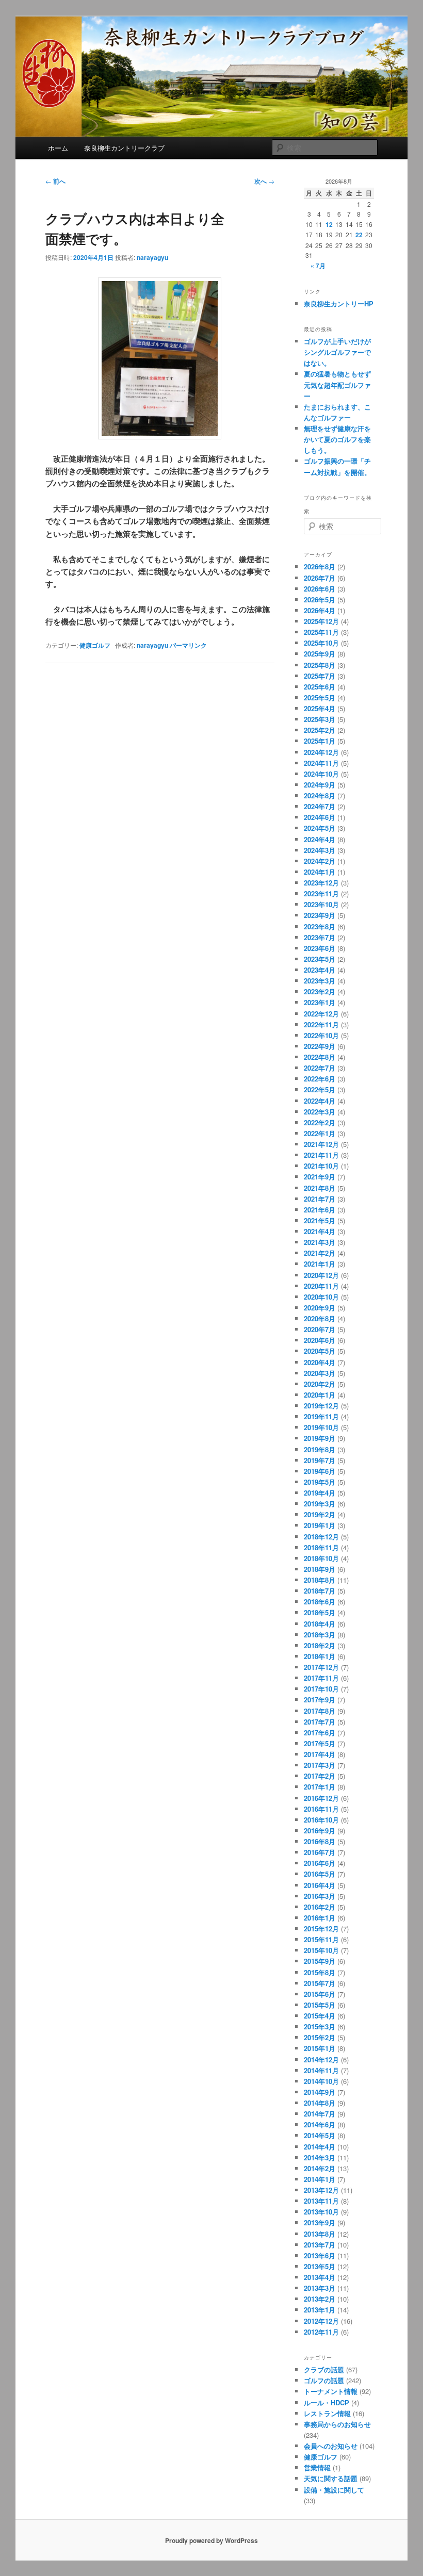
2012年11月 (321, 2332)
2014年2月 (320, 2168)
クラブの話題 (324, 2369)
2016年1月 (320, 1918)
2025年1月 (320, 741)
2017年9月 (320, 1700)
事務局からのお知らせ (337, 2424)
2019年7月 (320, 1460)
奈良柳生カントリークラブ (124, 148)
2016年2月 (320, 1907)
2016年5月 (320, 1874)
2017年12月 (321, 1667)
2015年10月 (321, 1950)
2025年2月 (320, 730)
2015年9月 (320, 1961)
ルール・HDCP (327, 2402)
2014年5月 (320, 2135)
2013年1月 (320, 2310)
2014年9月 (320, 2092)
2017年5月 (320, 1743)
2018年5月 (320, 1612)
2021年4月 (320, 1231)
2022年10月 (321, 1035)
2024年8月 (320, 795)
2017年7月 (320, 1722)
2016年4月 (320, 1885)
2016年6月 (320, 1863)
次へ (264, 181)
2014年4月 (320, 2147)
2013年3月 (320, 2288)
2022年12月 (321, 1014)
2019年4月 (320, 1493)
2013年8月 (320, 2234)
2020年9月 (320, 1308)
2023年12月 (321, 883)
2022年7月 (320, 1068)
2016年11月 (321, 1809)
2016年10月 (321, 1820)
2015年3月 (320, 2027)
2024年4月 (320, 839)
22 (359, 235)
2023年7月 (320, 937)
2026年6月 (320, 589)
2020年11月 (321, 1286)
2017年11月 (321, 1678)
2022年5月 (320, 1089)
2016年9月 (320, 1831)
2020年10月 (321, 1297)
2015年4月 (320, 2016)
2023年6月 (320, 948)
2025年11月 (321, 632)
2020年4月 (320, 1362)
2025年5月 (320, 698)
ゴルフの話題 (324, 2380)
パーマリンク (188, 645)
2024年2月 (320, 861)
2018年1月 (320, 1656)
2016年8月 (320, 1841)
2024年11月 (321, 763)
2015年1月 (320, 2048)
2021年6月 (320, 1210)
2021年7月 (320, 1199)
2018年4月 (320, 1624)
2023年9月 (320, 915)
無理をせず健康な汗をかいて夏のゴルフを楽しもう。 (337, 439)
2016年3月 (320, 1896)
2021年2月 (320, 1253)
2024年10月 (321, 774)
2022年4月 (320, 1101)
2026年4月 (320, 610)
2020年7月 (320, 1329)
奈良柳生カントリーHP (339, 303)
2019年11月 (321, 1416)
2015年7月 (320, 1983)
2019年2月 (320, 1514)
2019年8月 (320, 1449)
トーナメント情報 (331, 2391)
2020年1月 (320, 1395)
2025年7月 (320, 676)
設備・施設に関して (334, 2490)
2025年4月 (320, 708)
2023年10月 (321, 904)
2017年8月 (320, 1711)
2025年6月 (320, 687)
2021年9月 (320, 1177)
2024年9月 (320, 785)
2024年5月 (320, 828)
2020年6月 (320, 1340)
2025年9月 (320, 654)
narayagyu (152, 257)
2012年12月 (321, 2321)
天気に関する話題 (331, 2478)
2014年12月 (321, 2060)
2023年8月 (320, 926)
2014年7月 (320, 2114)
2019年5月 (320, 1482)
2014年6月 (320, 2124)
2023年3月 (320, 981)
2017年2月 (320, 1776)
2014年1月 (320, 2179)
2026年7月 (320, 578)
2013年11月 (321, 2201)
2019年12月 (321, 1406)
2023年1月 (320, 1002)
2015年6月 (320, 1994)
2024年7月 (320, 806)
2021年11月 (321, 1155)
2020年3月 (320, 1373)
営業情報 (317, 2467)
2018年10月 (321, 1558)
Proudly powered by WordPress (211, 2540)
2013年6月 (320, 2255)
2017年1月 (320, 1787)
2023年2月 (320, 991)
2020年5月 (320, 1351)
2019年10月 (321, 1427)
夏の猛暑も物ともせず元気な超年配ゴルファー (337, 384)
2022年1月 (320, 1133)
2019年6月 (320, 1471)
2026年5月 (320, 600)
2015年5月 (320, 2005)
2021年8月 (320, 1188)
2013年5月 (320, 2266)
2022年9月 (320, 1046)
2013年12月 (321, 2190)
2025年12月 (321, 621)
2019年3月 (320, 1504)
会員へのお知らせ (331, 2446)
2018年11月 (321, 1547)
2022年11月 (321, 1024)
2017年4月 (320, 1754)
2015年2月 (320, 2037)
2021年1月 (320, 1264)
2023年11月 (321, 893)
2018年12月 (321, 1537)
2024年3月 (320, 850)
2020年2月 (320, 1384)
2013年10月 (321, 2212)
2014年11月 (321, 2070)
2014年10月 (321, 2081)
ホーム (58, 148)
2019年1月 (320, 1525)
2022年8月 (320, 1057)
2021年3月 (320, 1242)
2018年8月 (320, 1580)
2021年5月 (320, 1220)
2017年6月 (320, 1733)
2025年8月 (320, 665)
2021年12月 (321, 1144)
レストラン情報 (327, 2413)
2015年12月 (321, 1929)
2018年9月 (320, 1569)
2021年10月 (321, 1166)
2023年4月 (320, 970)
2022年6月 (320, 1079)
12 (329, 224)
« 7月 (318, 266)
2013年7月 (320, 2245)
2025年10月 (321, 643)
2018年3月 (320, 1635)
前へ (55, 181)
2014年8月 (320, 2103)
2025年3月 (320, 719)
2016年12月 (321, 1798)
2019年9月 (320, 1438)
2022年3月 (320, 1112)
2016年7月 (320, 1852)
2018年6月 (320, 1602)
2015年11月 (321, 1939)
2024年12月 (321, 752)
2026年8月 (320, 567)
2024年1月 (320, 872)
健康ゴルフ (95, 645)
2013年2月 (320, 2299)
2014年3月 (320, 2157)
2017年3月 (320, 1765)
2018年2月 (320, 1645)
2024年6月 (320, 817)
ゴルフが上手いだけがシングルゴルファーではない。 (337, 352)
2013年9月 (320, 2222)
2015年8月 (320, 1972)
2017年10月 (321, 1689)
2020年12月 (321, 1275)
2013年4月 (320, 2277)
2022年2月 (320, 1122)
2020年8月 (320, 1318)
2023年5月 (320, 959)
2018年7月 (320, 1591)
